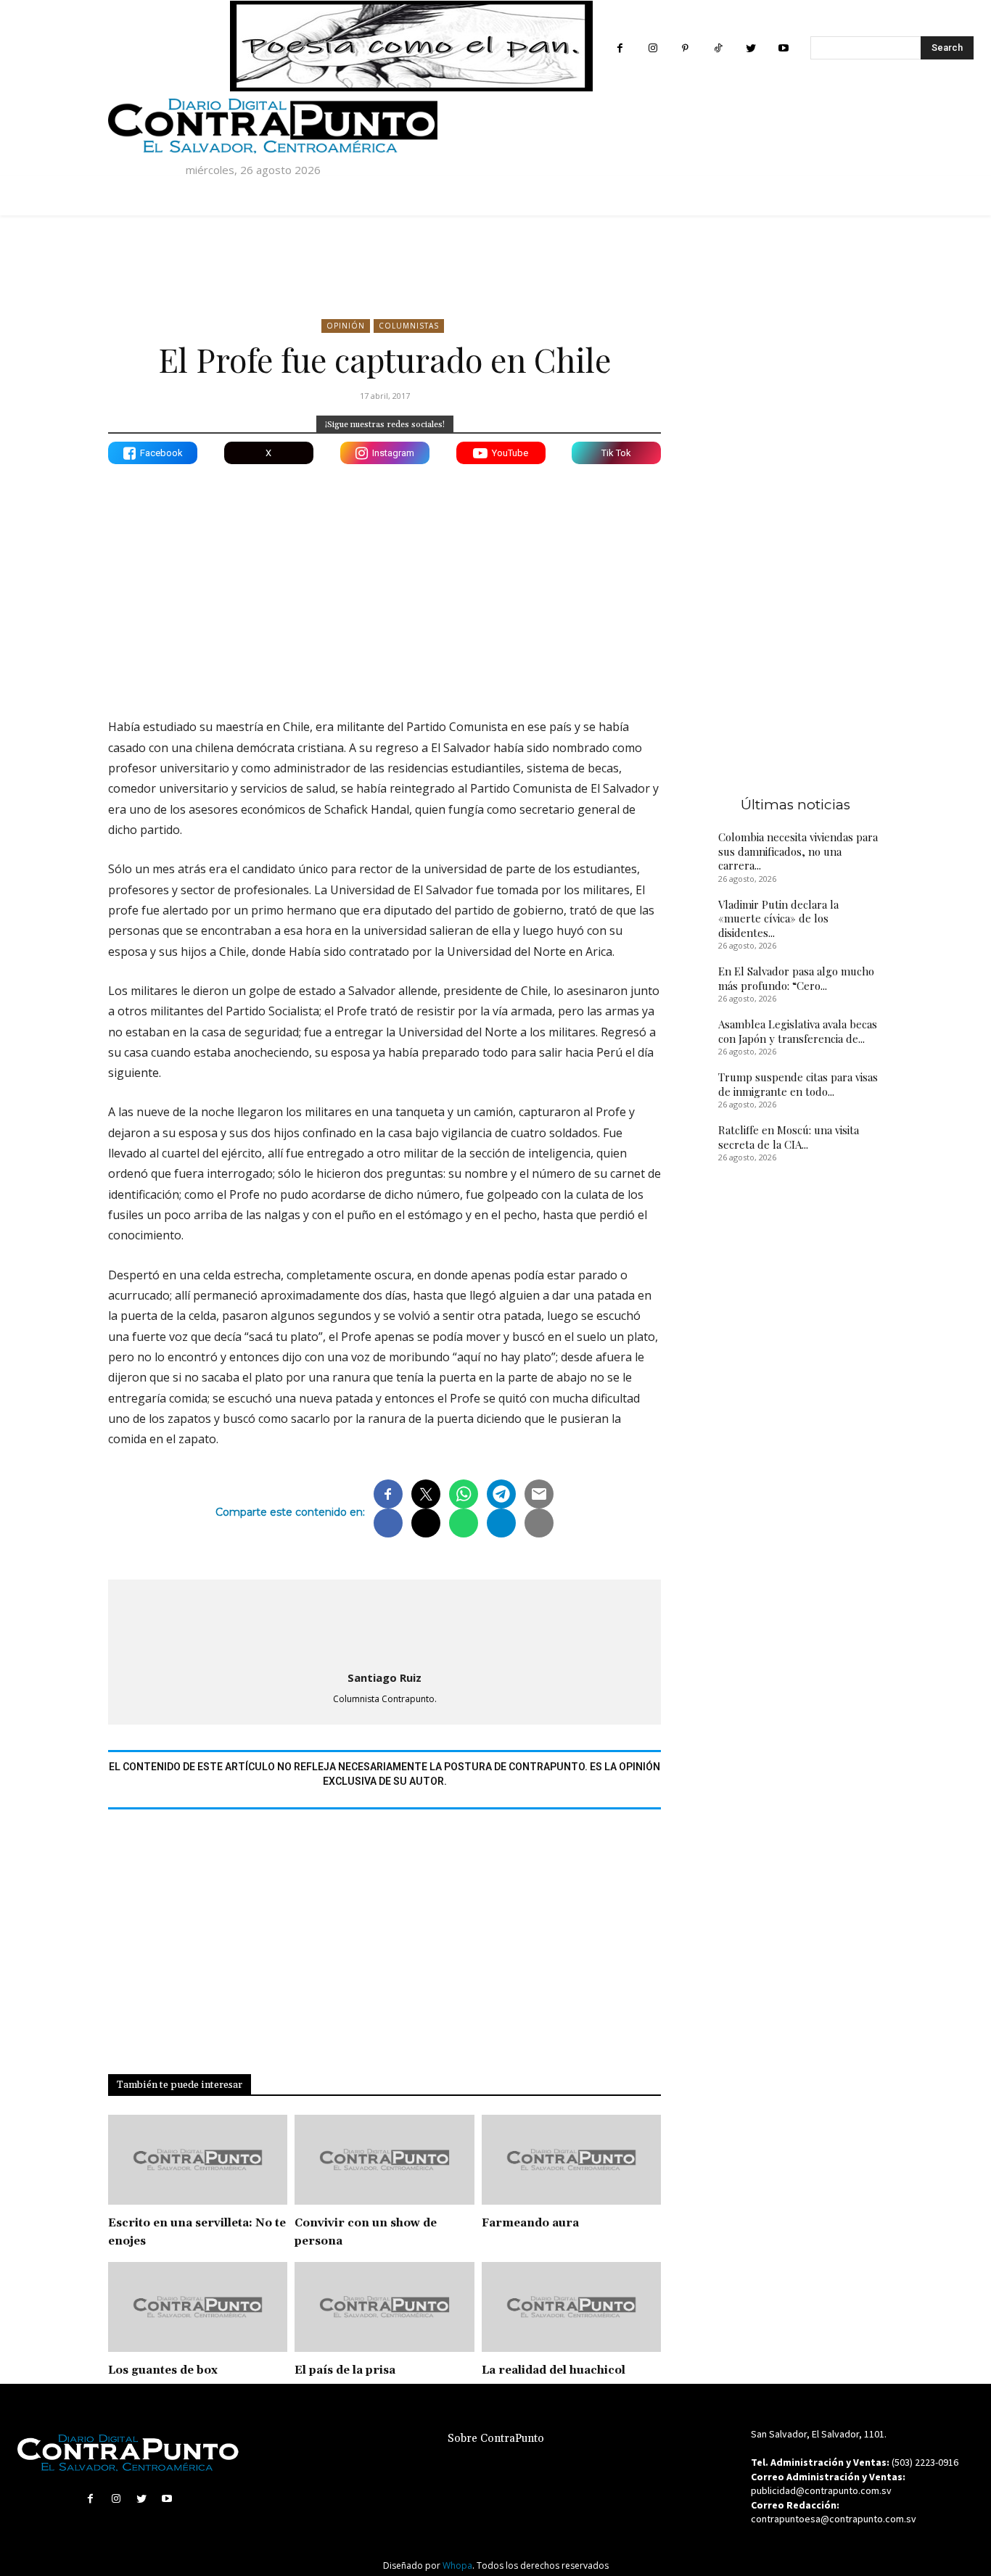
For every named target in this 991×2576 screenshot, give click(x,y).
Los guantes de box (163, 2370)
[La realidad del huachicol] (571, 2307)
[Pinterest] (685, 48)
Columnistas (409, 326)
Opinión (346, 326)
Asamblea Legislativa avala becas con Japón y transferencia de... (798, 1031)
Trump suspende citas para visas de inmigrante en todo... (798, 1084)
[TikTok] (718, 48)
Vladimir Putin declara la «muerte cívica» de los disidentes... (778, 918)
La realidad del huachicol (554, 2370)
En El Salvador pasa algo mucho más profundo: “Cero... (796, 978)
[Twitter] (751, 48)
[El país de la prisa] (384, 2307)
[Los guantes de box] (198, 2307)
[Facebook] (620, 48)
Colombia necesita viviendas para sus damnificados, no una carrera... (798, 851)
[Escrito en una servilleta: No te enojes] (198, 2160)
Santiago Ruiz (385, 1677)
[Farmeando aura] (571, 2160)
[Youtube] (783, 48)
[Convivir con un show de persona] (384, 2160)
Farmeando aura (530, 2223)
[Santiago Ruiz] (385, 1622)
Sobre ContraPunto (496, 2439)
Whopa (457, 2565)
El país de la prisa (345, 2370)
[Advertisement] (385, 580)
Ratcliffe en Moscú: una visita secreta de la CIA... (789, 1137)
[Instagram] (653, 48)
